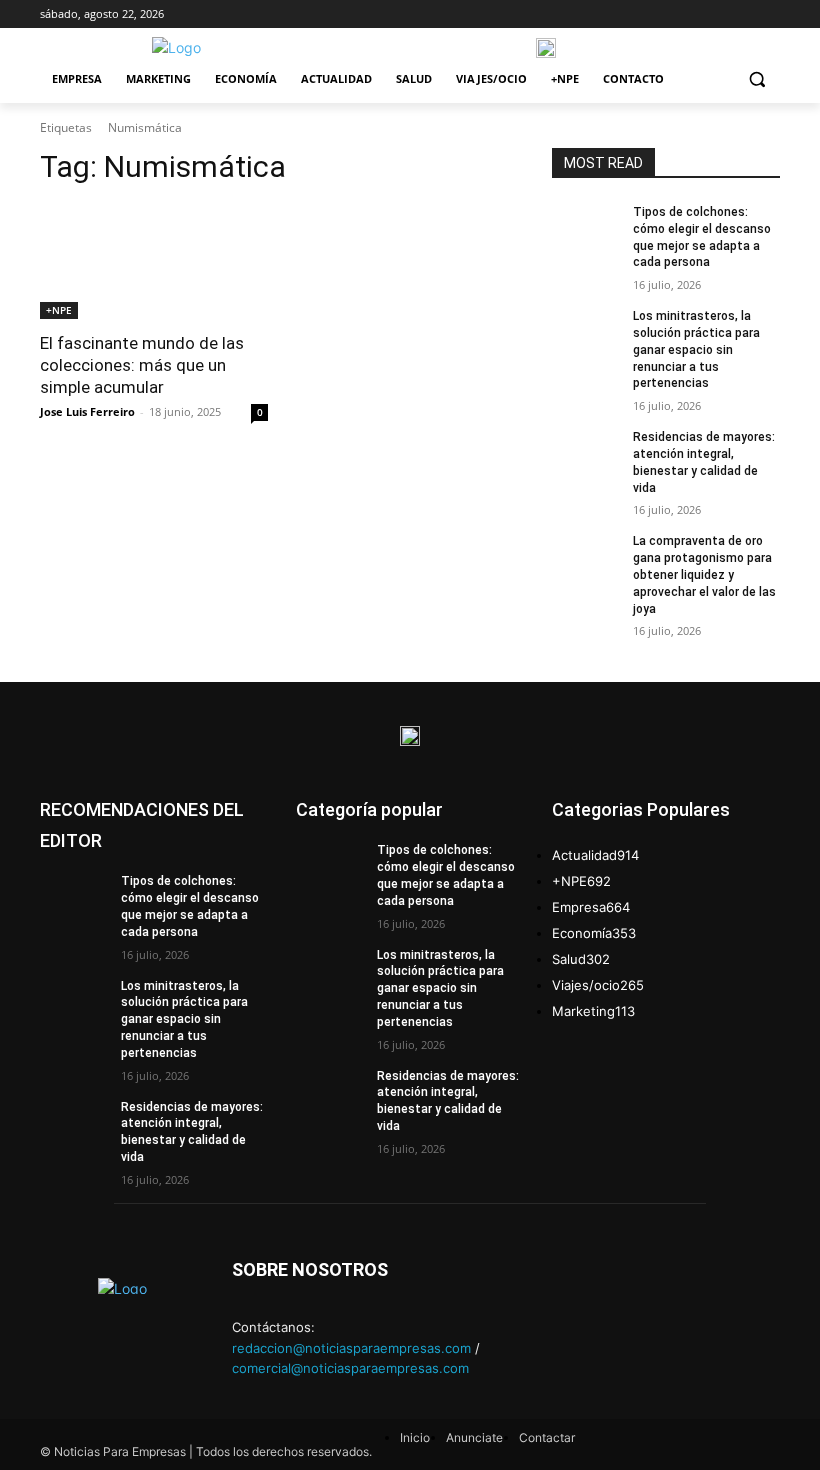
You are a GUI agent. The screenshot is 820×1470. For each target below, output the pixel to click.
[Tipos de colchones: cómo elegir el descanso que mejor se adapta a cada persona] (586, 228)
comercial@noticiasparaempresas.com (350, 1368)
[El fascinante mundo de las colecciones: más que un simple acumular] (154, 262)
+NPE (59, 310)
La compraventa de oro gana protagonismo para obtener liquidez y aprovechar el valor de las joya (704, 574)
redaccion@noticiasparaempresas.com (351, 1348)
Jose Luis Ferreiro (87, 411)
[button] (756, 79)
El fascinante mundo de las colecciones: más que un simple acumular (142, 365)
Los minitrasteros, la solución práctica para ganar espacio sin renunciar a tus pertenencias (696, 349)
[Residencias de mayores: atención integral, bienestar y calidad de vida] (586, 453)
